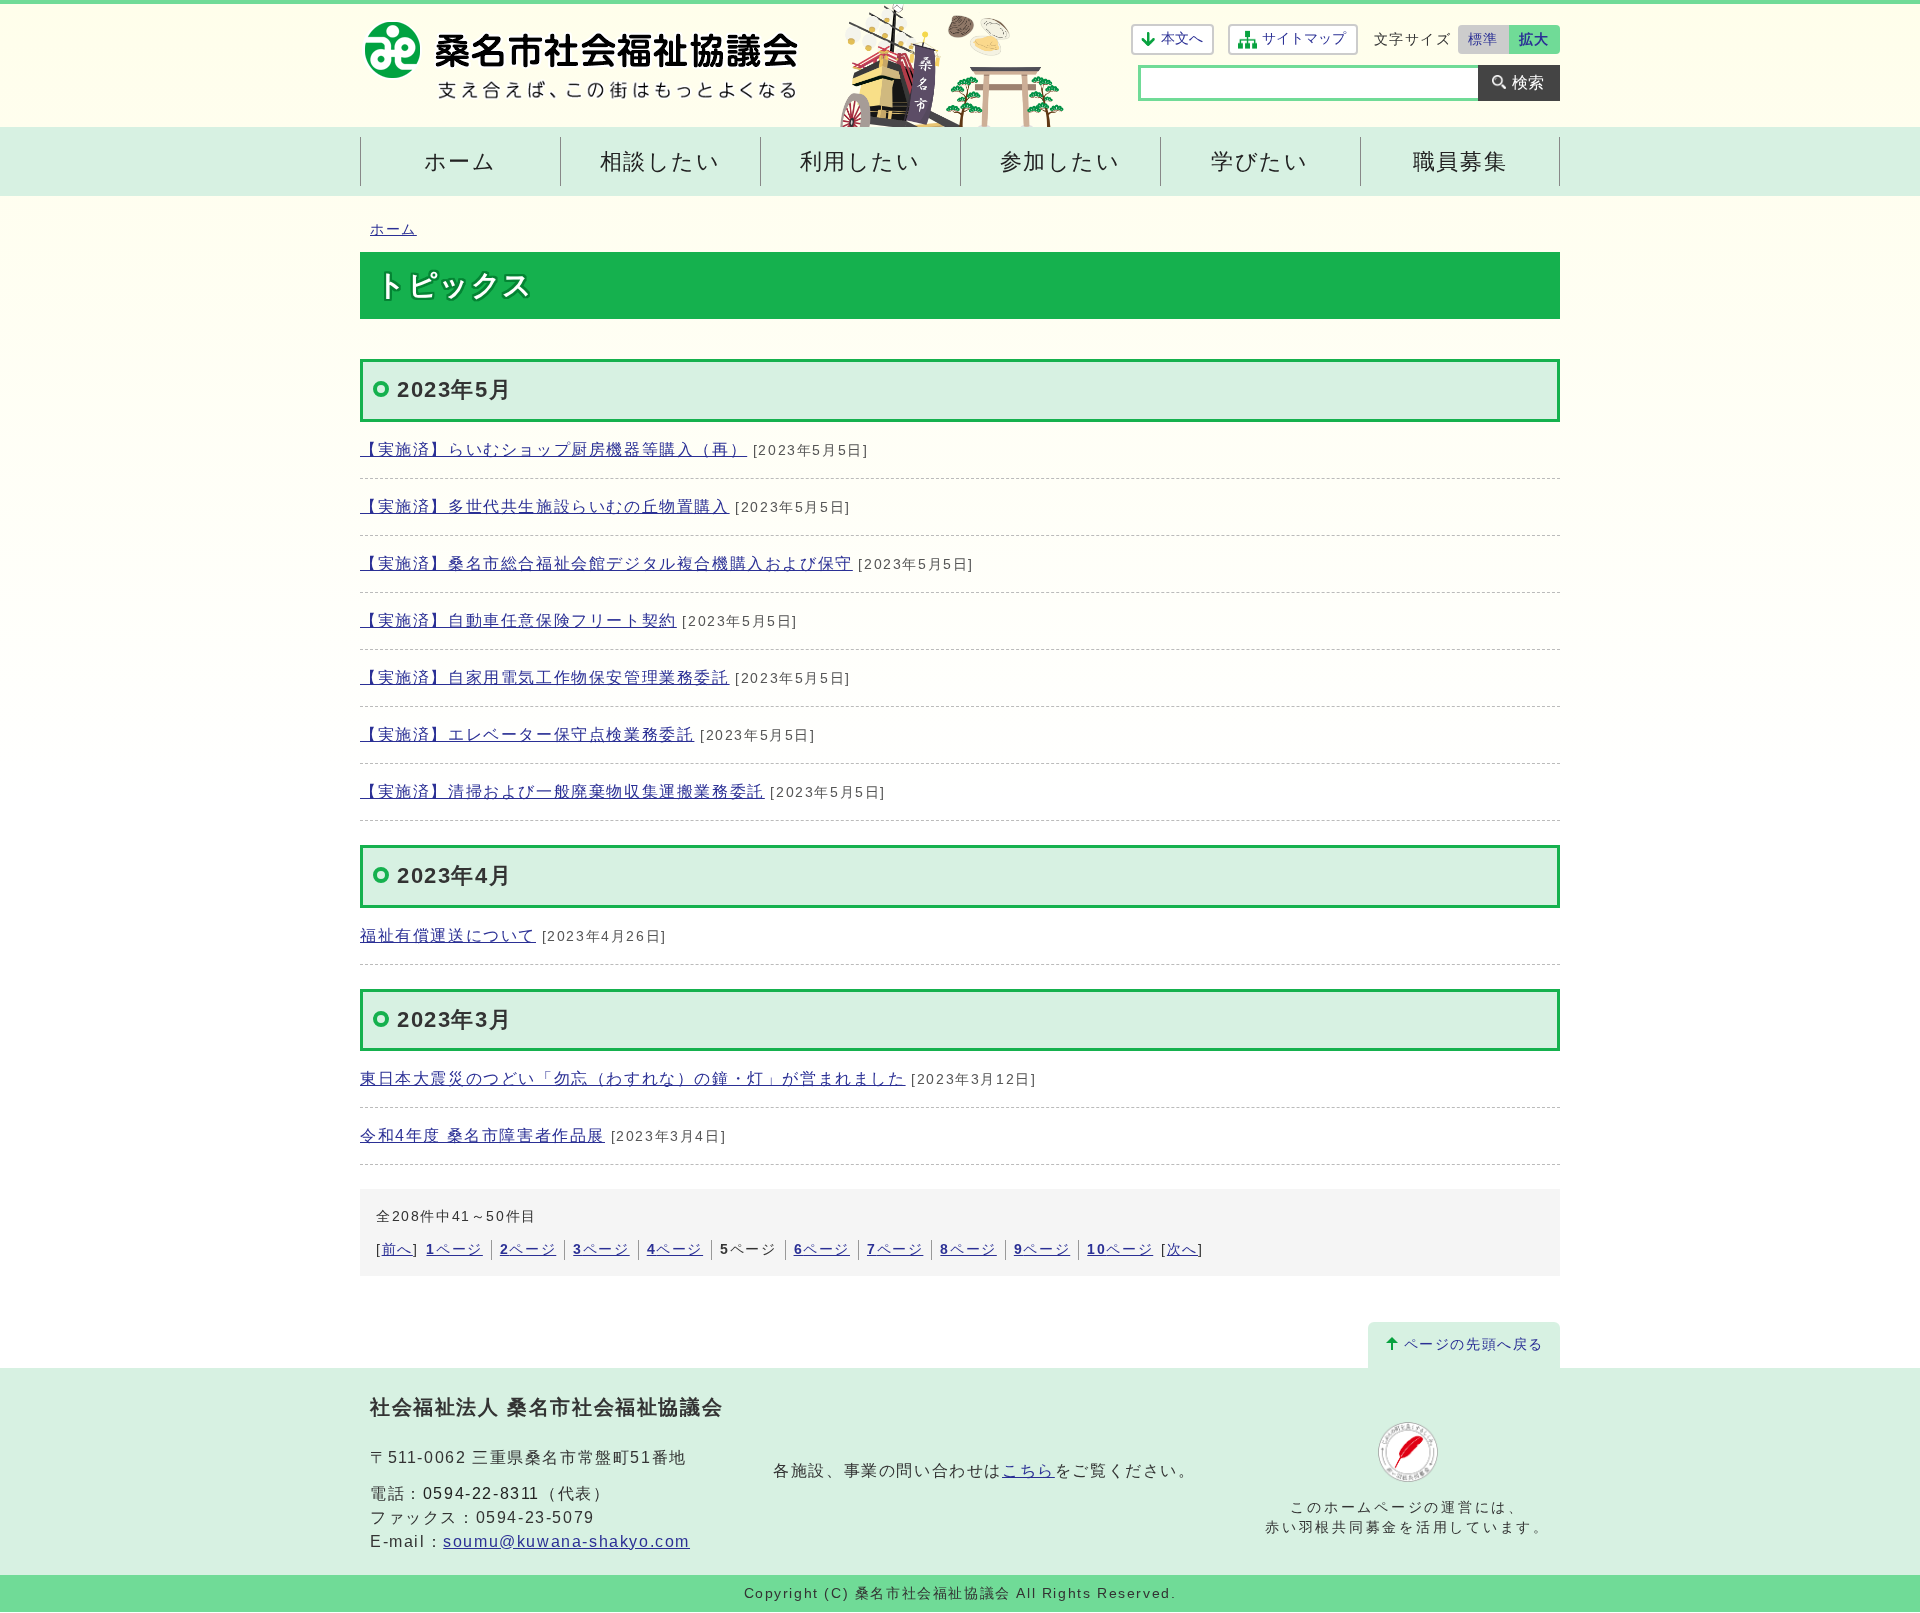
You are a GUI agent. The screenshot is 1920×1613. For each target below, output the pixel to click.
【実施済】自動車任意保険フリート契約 (518, 620)
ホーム (393, 229)
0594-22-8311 (481, 1493)
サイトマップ (1303, 38)
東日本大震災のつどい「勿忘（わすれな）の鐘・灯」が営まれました (633, 1078)
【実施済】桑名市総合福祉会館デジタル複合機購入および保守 (606, 563)
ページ (454, 1249)
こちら (1028, 1470)
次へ (1182, 1249)
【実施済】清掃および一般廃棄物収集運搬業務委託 (562, 791)
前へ (397, 1249)
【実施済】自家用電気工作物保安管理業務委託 (545, 677)
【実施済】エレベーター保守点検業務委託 (527, 734)
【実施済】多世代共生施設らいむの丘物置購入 (545, 506)
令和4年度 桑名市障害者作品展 (482, 1135)
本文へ (1182, 38)
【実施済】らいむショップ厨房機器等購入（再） (553, 449)
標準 (1483, 39)
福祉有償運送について (448, 935)
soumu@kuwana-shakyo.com (566, 1541)
